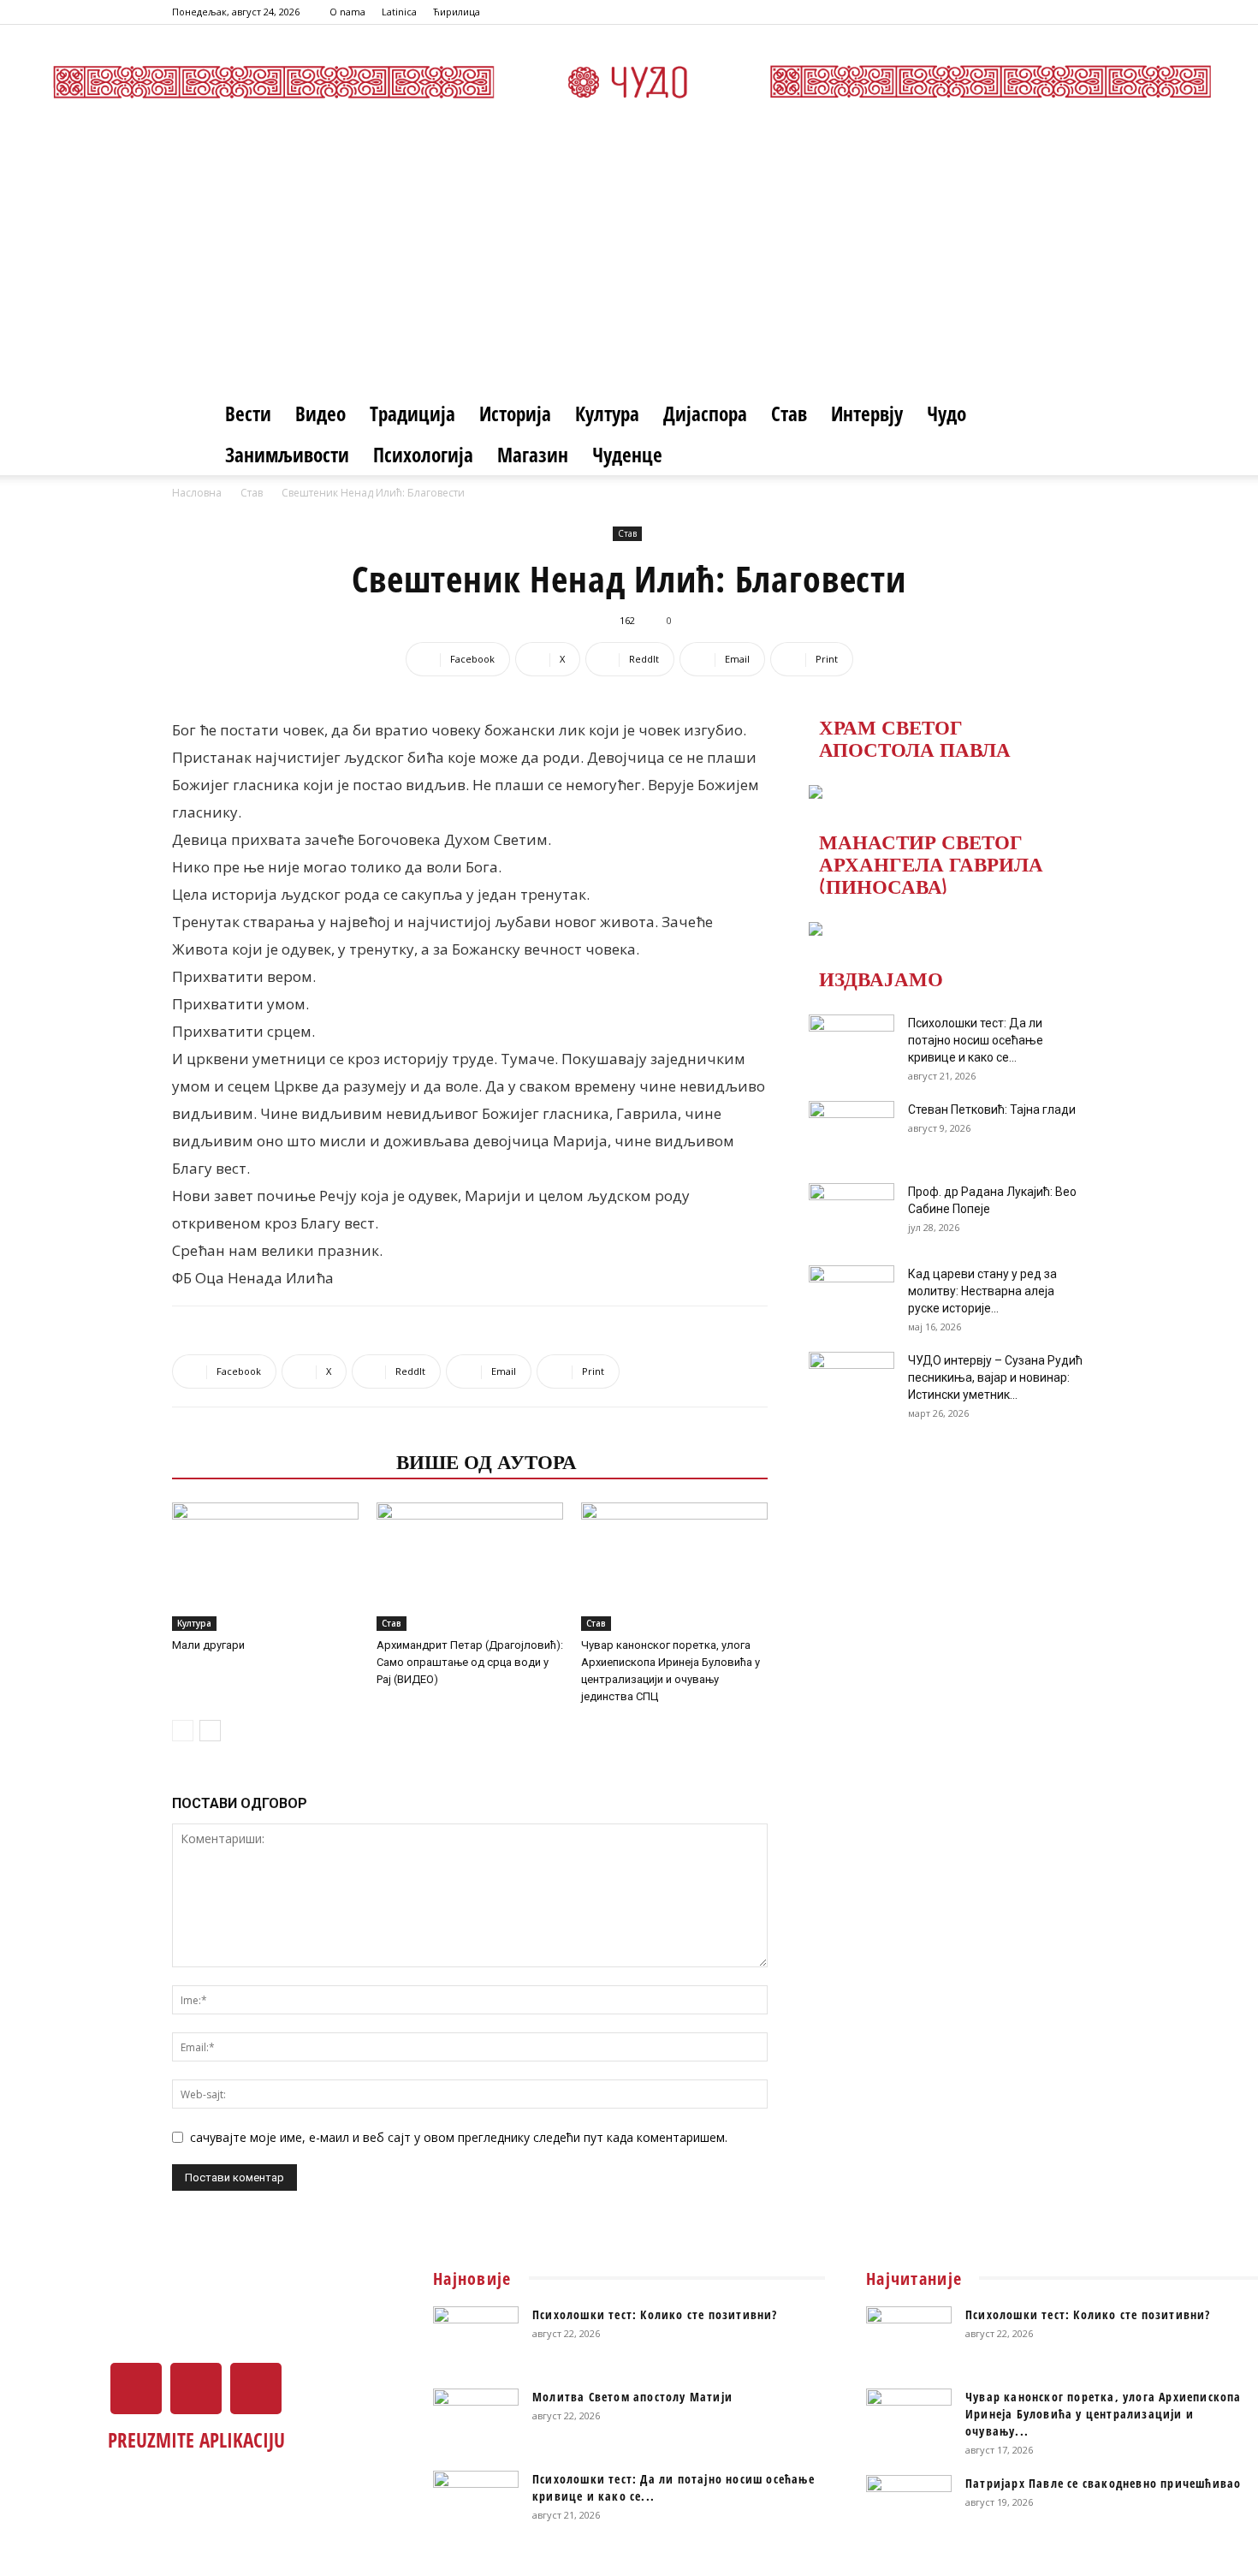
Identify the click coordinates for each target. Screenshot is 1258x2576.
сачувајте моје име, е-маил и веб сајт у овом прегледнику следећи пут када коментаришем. (459, 2137)
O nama (347, 12)
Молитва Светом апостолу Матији (632, 2397)
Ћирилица (457, 12)
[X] (1045, 12)
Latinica (399, 12)
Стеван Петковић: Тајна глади (992, 1110)
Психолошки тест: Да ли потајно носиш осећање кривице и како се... (976, 1040)
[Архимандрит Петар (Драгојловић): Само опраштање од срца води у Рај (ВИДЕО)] (470, 1567)
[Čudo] (629, 82)
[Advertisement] (629, 265)
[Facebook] (1017, 12)
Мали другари (208, 1645)
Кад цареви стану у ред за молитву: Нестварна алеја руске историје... (982, 1291)
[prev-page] (183, 1731)
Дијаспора (705, 413)
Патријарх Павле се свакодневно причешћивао (1103, 2483)
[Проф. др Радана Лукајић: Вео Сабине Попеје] (852, 1213)
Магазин (533, 455)
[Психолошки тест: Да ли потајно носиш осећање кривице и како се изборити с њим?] (852, 1044)
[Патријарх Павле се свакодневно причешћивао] (909, 2505)
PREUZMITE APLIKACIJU (196, 2440)
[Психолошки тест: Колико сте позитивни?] (476, 2336)
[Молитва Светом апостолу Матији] (476, 2418)
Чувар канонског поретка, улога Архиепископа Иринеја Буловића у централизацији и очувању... (1104, 2414)
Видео (320, 413)
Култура (607, 413)
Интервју (867, 413)
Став (789, 413)
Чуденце (627, 455)
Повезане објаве (279, 1461)
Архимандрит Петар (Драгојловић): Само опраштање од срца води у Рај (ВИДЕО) (470, 1662)
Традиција (412, 413)
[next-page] (210, 1731)
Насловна (197, 493)
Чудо (946, 413)
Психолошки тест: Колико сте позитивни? (655, 2314)
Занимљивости (287, 455)
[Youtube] (1073, 12)
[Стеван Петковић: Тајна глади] (852, 1131)
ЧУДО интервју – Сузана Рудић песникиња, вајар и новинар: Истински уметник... (995, 1377)
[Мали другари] (265, 1567)
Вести (248, 413)
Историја (515, 413)
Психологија (423, 455)
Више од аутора (487, 1461)
